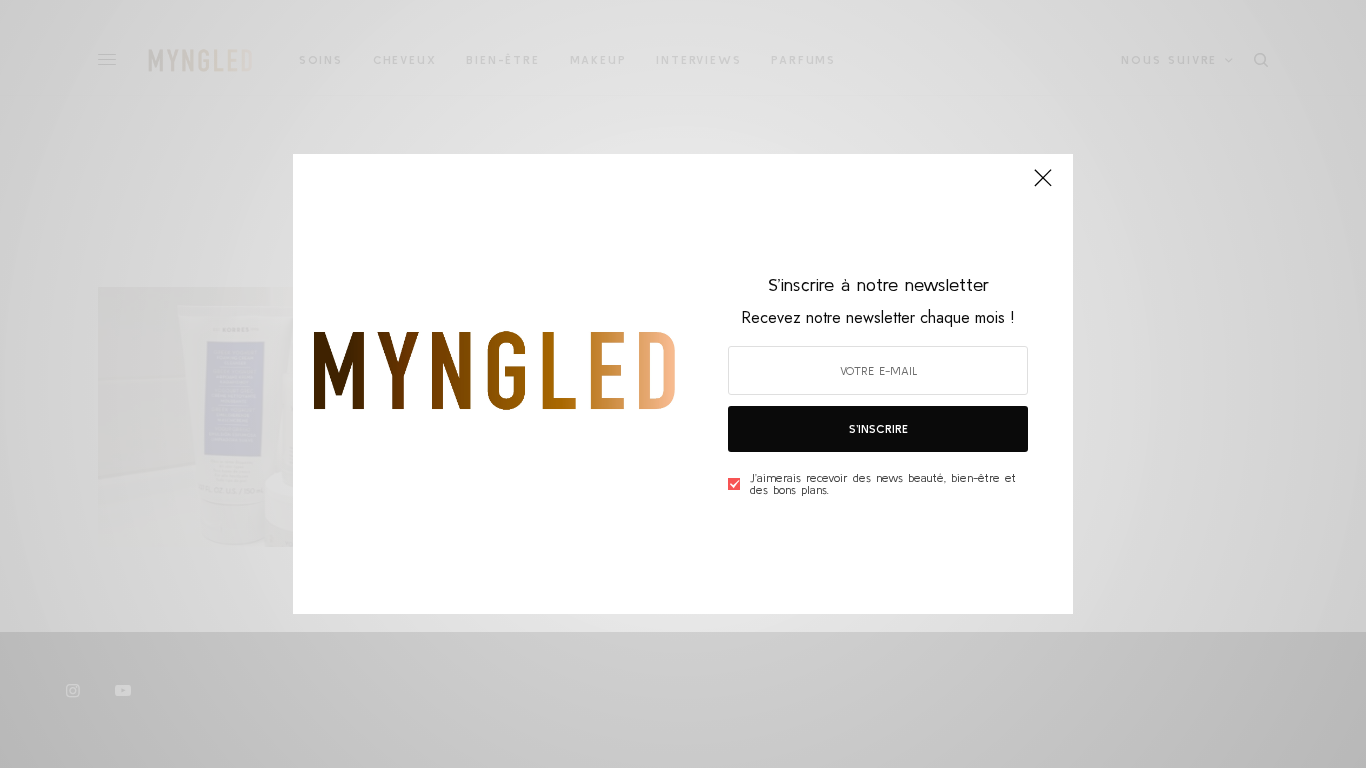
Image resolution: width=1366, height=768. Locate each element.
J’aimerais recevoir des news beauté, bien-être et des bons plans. (883, 484)
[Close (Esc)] (1043, 186)
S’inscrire (878, 428)
